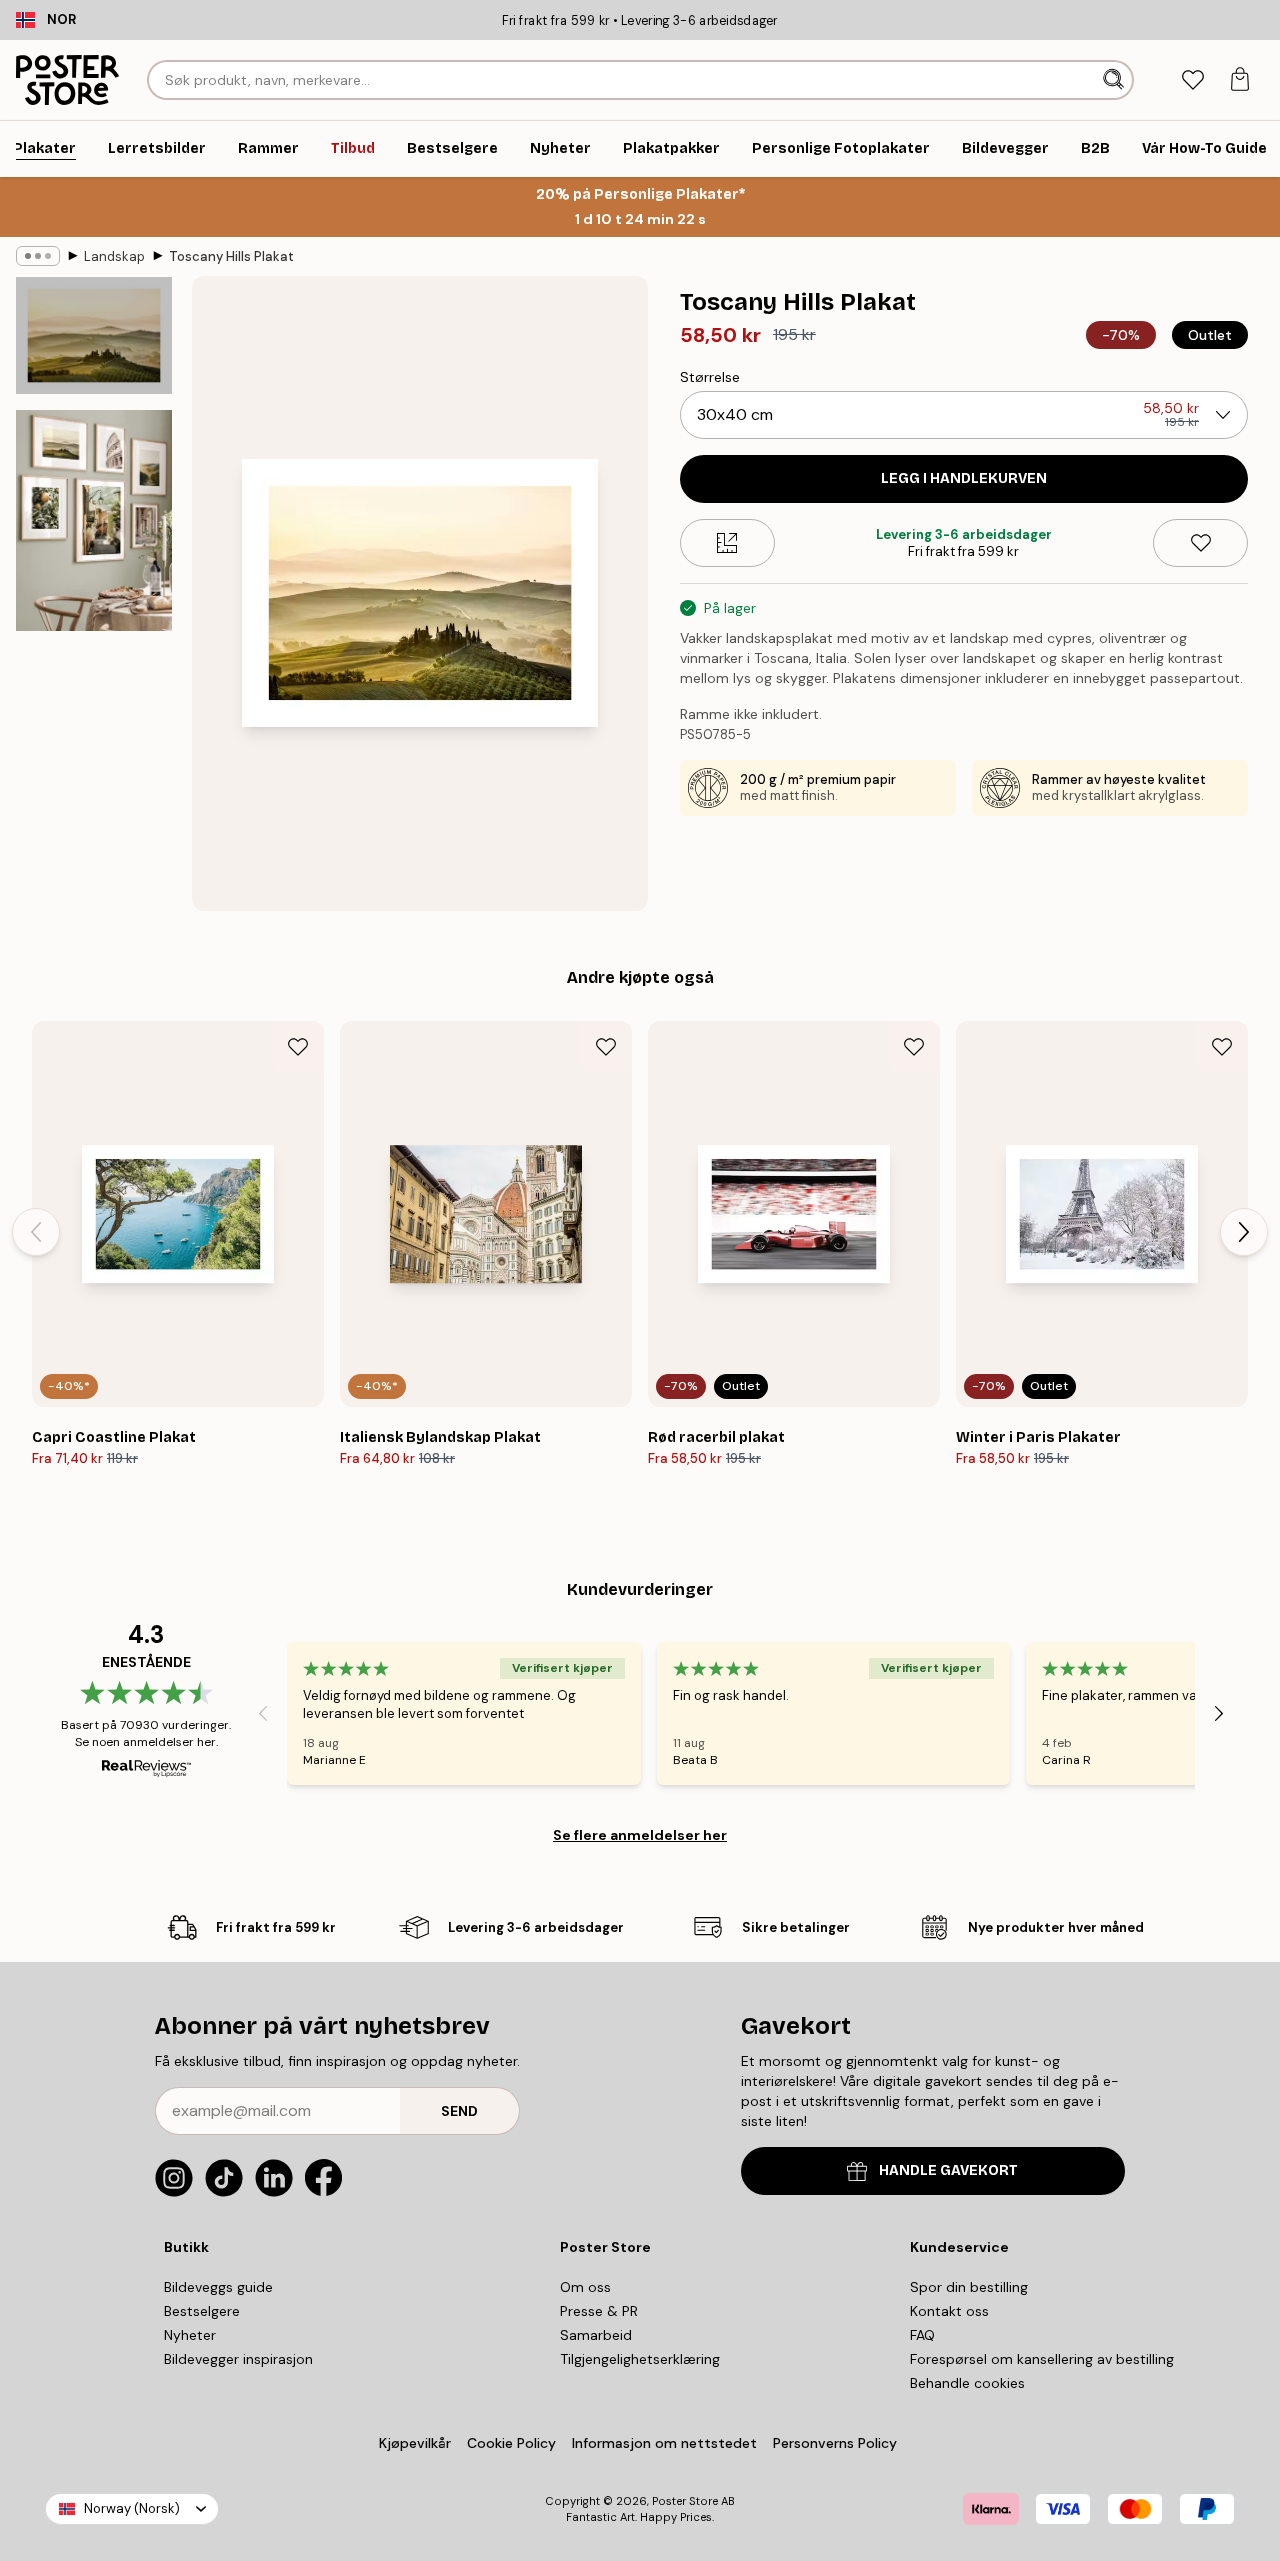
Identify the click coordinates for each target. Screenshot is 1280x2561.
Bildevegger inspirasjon (238, 2359)
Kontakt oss (949, 2311)
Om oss (585, 2287)
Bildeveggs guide (218, 2287)
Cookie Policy (511, 2443)
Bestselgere (202, 2311)
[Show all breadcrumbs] (38, 256)
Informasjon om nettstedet (664, 2443)
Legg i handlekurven (964, 478)
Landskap (114, 256)
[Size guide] (727, 543)
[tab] (1192, 80)
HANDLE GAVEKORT (948, 2170)
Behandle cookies (967, 2383)
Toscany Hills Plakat (231, 256)
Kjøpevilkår (415, 2443)
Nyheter (190, 2335)
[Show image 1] (94, 335)
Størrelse (710, 377)
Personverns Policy (837, 2443)
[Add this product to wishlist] (1200, 543)
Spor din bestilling (969, 2287)
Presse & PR (599, 2311)
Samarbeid (596, 2335)
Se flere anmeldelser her (640, 1835)
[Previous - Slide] (36, 1232)
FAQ (922, 2335)
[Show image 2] (94, 520)
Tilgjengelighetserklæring (640, 2359)
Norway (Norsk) (132, 2508)
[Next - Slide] (1244, 1232)
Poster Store (685, 2501)
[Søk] (1115, 80)
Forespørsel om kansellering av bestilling (1042, 2359)
